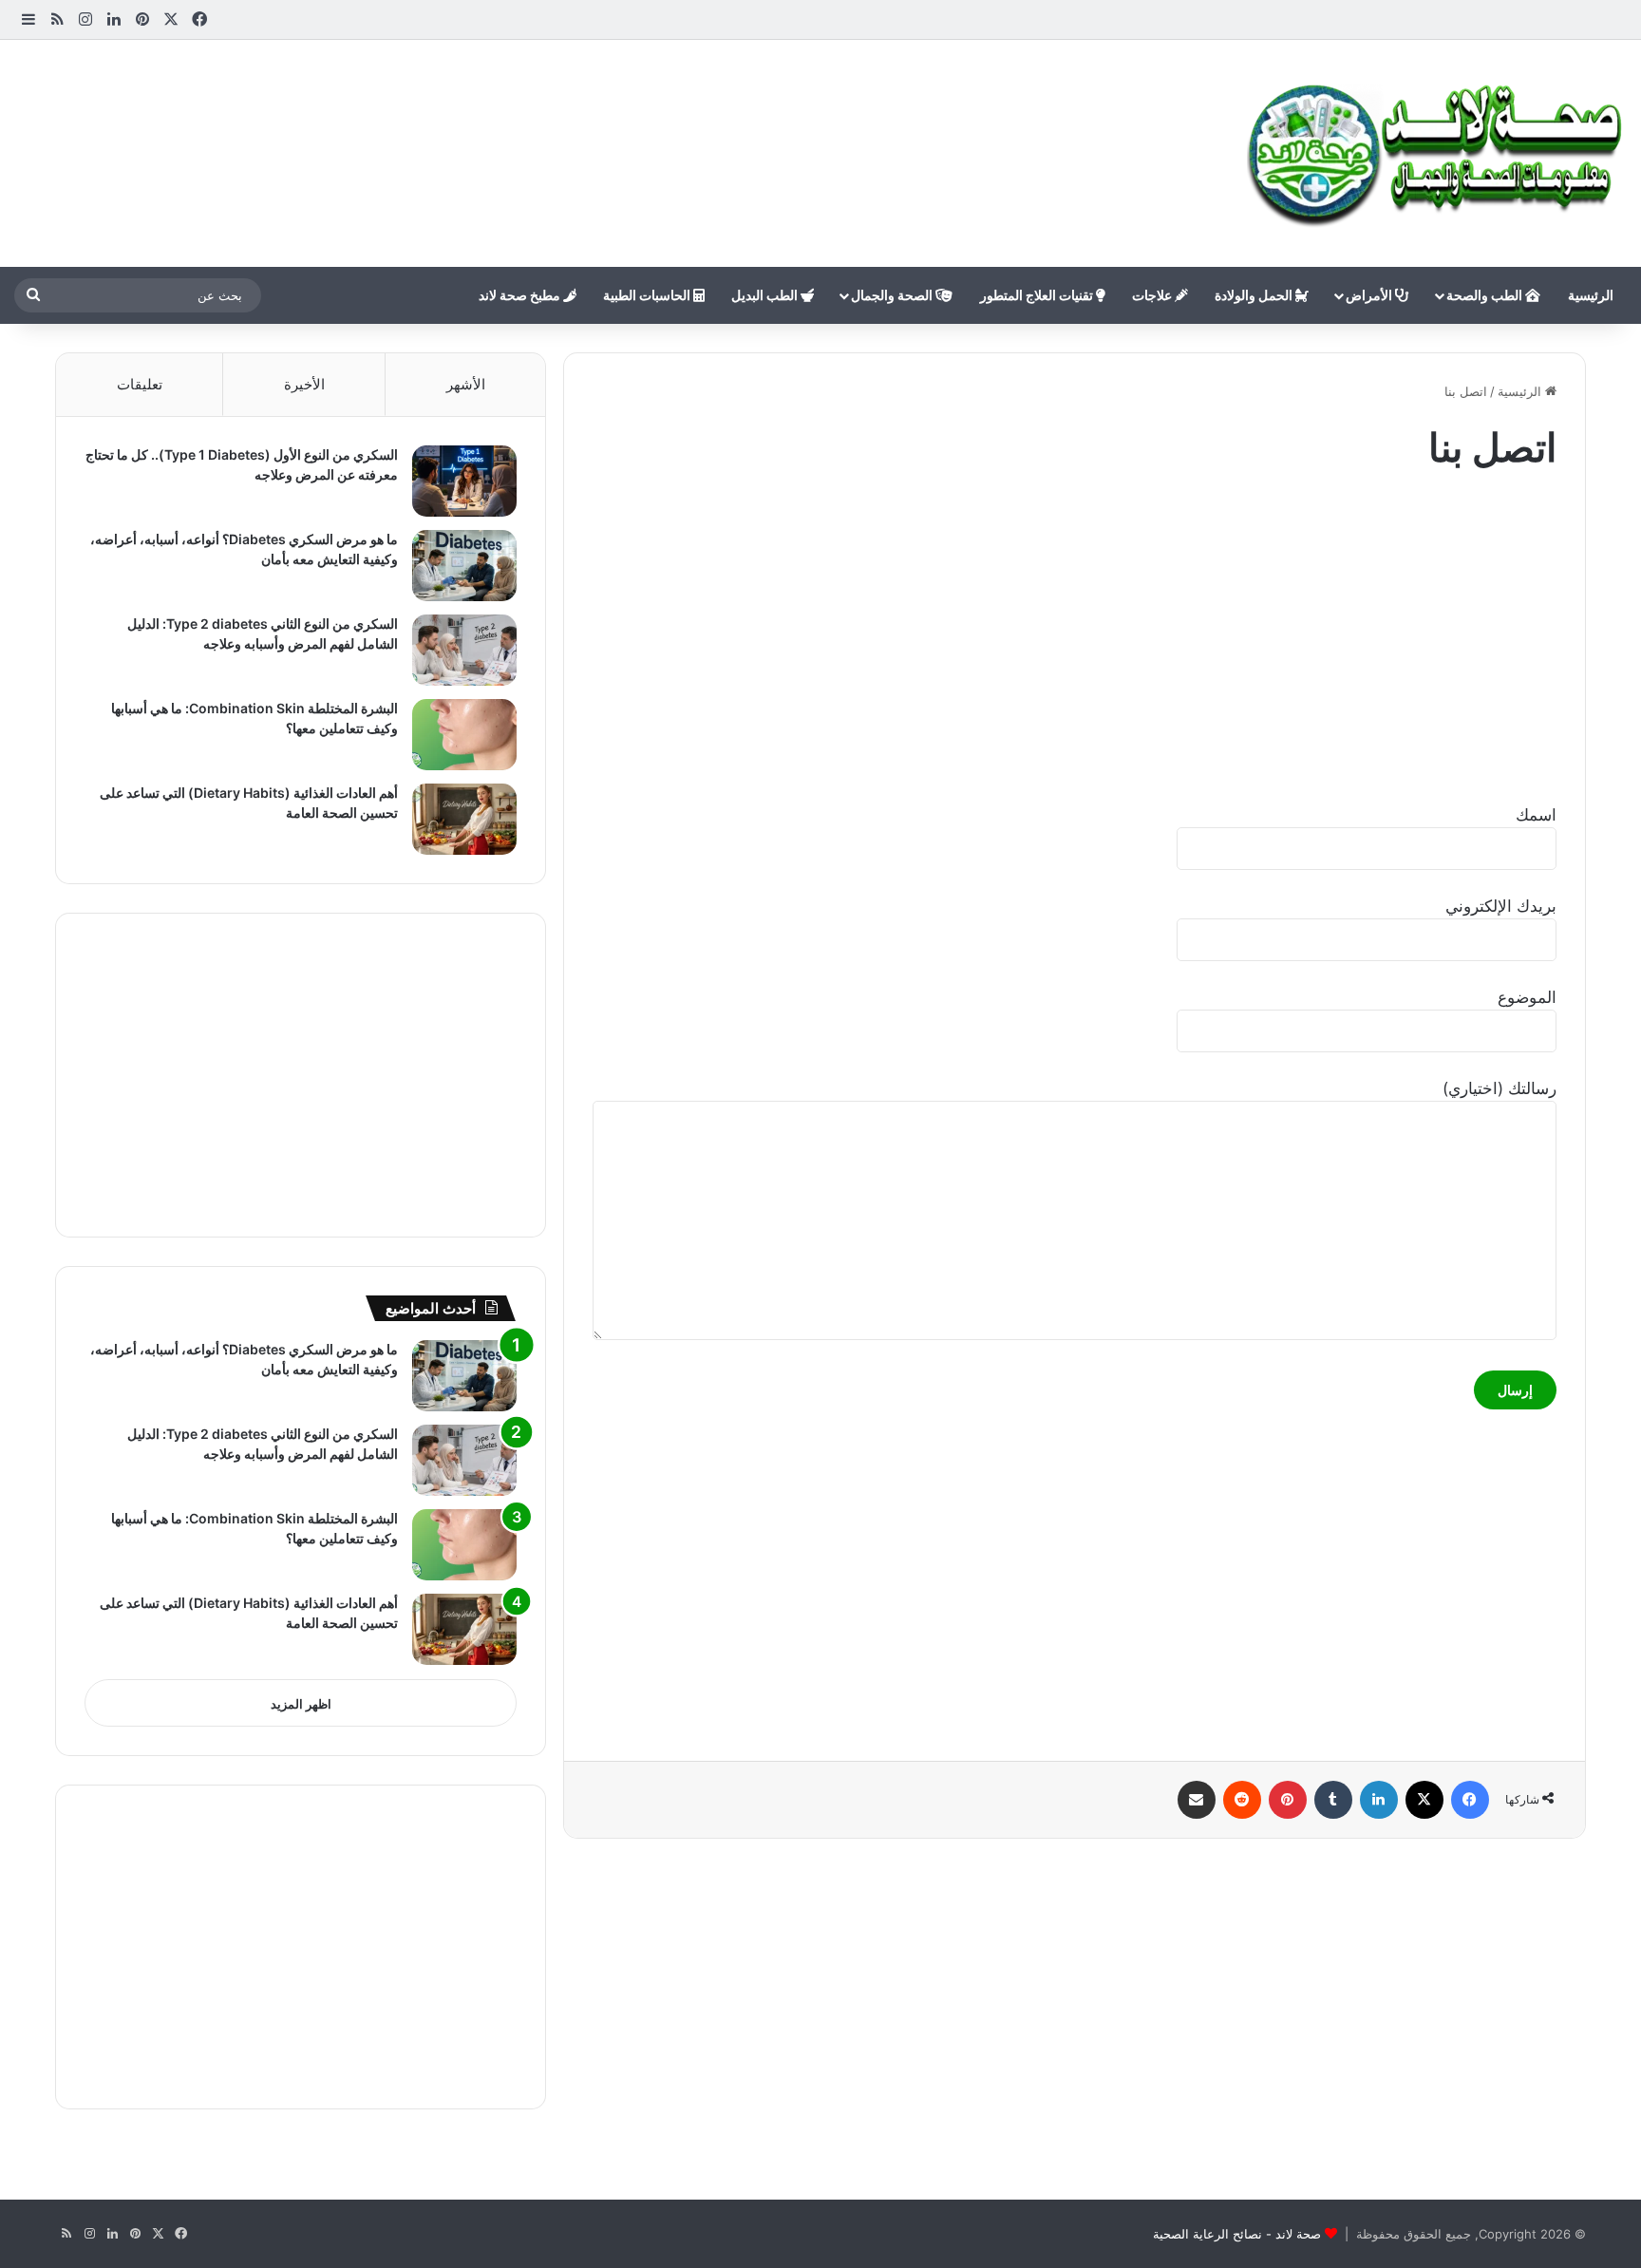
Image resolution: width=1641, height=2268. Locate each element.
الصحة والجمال (893, 295)
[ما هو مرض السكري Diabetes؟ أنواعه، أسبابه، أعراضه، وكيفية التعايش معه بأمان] (464, 566)
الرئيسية (1591, 295)
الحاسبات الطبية (648, 295)
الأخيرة (304, 384)
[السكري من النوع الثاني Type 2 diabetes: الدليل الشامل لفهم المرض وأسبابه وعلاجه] (464, 650)
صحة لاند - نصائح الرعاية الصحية (1237, 2234)
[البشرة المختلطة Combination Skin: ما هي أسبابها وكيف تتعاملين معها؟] (464, 735)
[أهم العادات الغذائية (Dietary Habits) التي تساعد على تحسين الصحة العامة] (464, 819)
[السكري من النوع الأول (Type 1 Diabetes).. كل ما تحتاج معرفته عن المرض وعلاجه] (464, 481)
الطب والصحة (1486, 295)
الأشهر (466, 384)
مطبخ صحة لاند (521, 295)
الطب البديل (766, 295)
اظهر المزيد (301, 1704)
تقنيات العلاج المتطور (1038, 295)
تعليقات (140, 384)
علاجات (1153, 295)
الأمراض (1370, 295)
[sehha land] (1437, 153)
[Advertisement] (547, 102)
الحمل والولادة (1255, 295)
